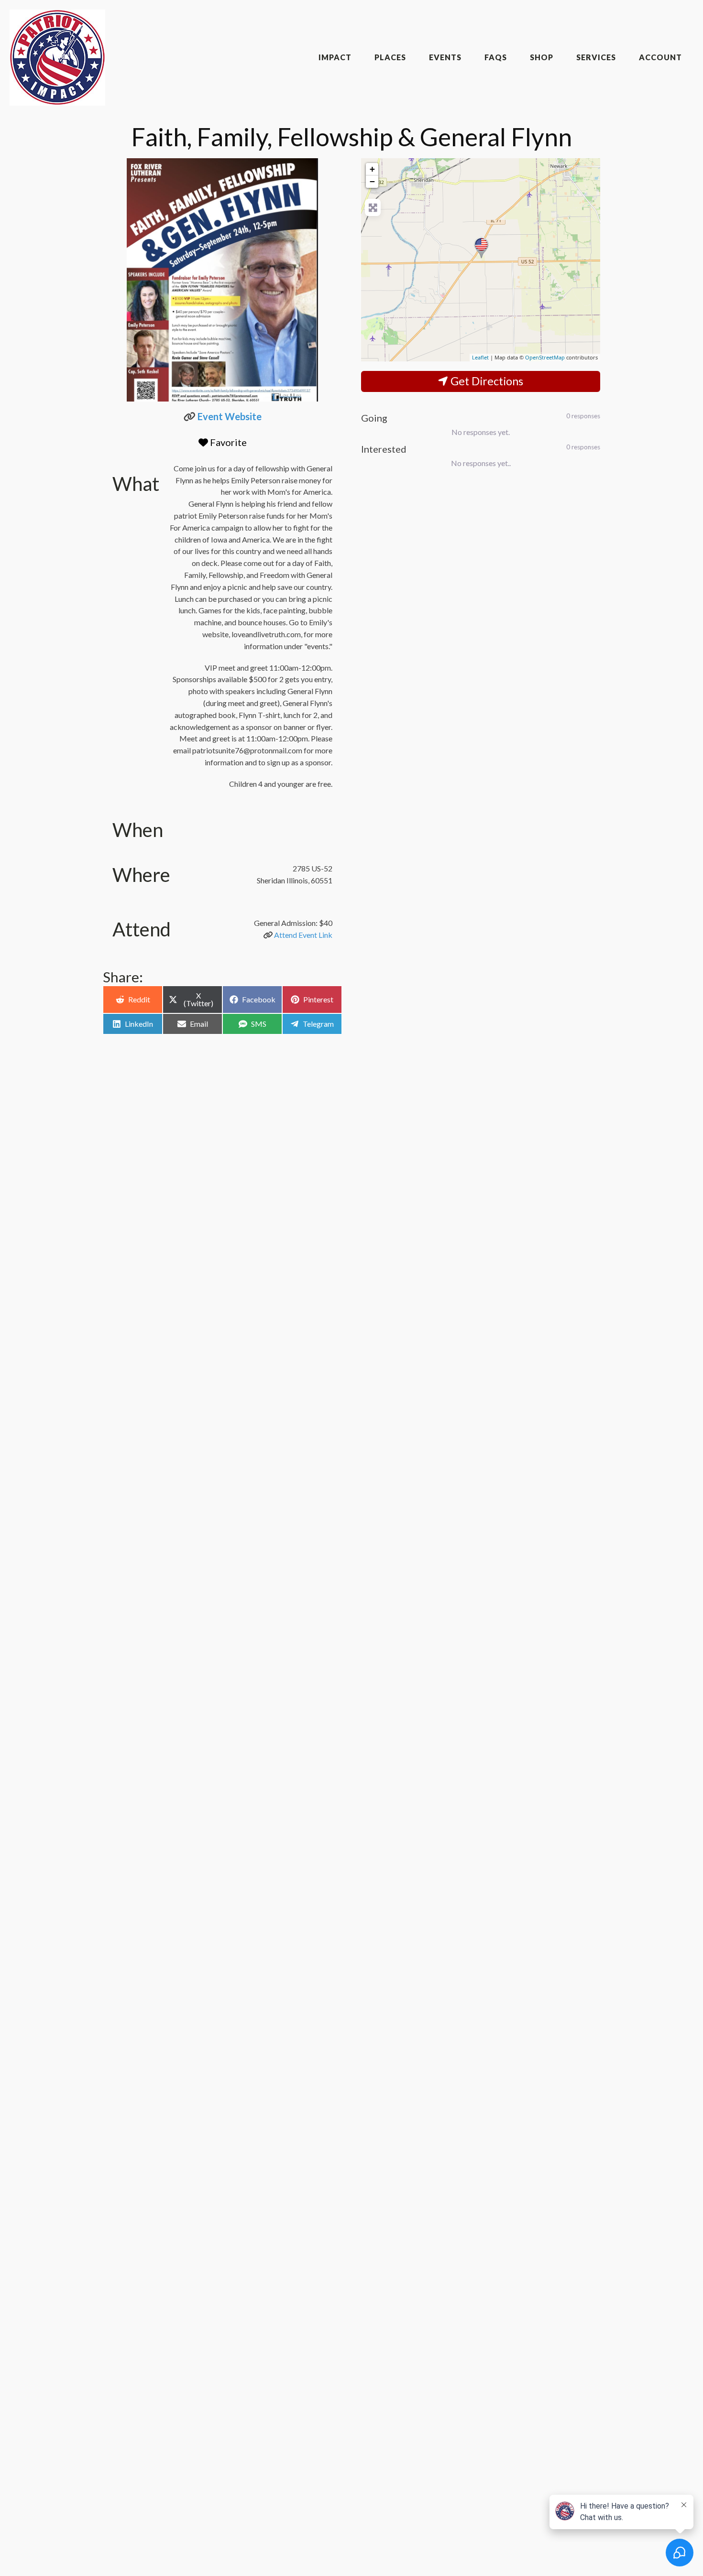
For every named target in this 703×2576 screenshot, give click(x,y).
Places (390, 57)
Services (596, 57)
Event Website (230, 416)
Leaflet (480, 357)
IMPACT (335, 57)
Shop (542, 57)
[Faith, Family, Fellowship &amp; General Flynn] (481, 248)
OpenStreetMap (545, 357)
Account (660, 57)
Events (445, 57)
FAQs (496, 57)
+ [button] (372, 169)
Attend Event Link (303, 935)
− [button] (372, 181)
